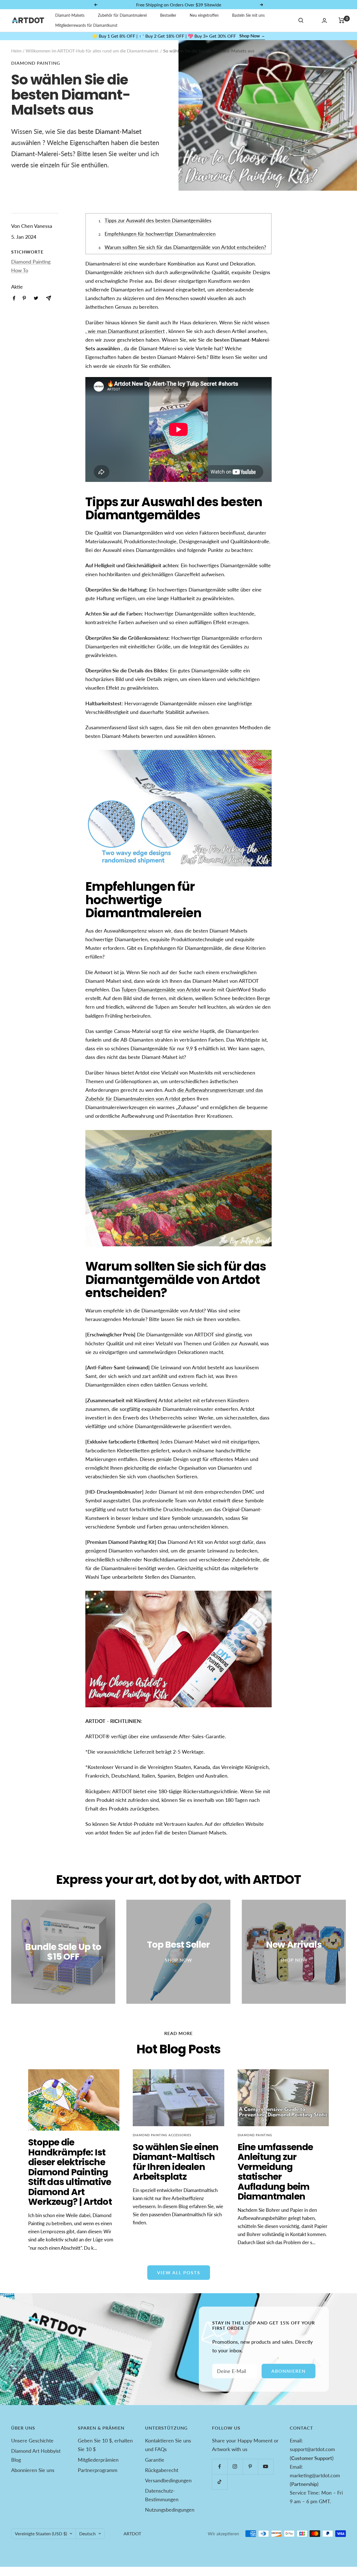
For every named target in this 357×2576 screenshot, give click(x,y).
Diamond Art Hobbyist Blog (36, 2455)
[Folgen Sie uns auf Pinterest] (250, 2467)
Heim (16, 51)
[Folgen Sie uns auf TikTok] (220, 2482)
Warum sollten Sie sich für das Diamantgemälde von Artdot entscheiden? (185, 247)
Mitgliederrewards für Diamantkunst (86, 25)
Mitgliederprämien (98, 2460)
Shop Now (252, 36)
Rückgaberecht (162, 2470)
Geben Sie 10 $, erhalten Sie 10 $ (105, 2445)
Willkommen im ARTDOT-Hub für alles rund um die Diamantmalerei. (92, 51)
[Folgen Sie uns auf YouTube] (266, 2467)
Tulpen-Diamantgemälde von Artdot (161, 989)
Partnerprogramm (98, 2470)
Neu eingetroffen (204, 15)
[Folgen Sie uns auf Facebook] (220, 2467)
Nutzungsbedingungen (170, 2510)
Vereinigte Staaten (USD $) (41, 2533)
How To (20, 270)
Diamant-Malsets (70, 15)
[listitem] (14, 298)
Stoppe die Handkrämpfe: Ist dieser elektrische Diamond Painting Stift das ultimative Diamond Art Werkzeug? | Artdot (70, 2172)
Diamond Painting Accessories (162, 2135)
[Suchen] (301, 20)
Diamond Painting (36, 63)
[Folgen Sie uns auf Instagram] (235, 2467)
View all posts (179, 2272)
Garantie (155, 2460)
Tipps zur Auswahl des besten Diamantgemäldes (158, 220)
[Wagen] (342, 20)
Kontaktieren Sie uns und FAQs (168, 2445)
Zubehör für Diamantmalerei (122, 15)
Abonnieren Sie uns (33, 2470)
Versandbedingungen (168, 2480)
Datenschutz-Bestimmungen (162, 2495)
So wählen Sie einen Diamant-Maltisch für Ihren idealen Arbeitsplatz (176, 2162)
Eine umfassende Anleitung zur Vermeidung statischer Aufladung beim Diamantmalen (275, 2172)
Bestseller (168, 15)
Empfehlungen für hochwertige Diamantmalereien (160, 234)
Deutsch (87, 2533)
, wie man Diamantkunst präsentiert (125, 331)
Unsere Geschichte (32, 2440)
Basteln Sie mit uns (248, 15)
